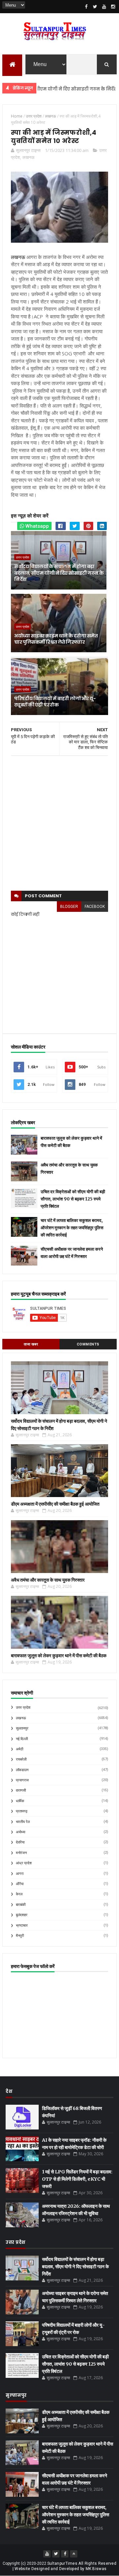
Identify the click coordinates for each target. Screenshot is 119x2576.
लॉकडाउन (22, 1770)
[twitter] (95, 7)
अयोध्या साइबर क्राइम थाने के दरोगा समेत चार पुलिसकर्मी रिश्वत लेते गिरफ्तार (56, 639)
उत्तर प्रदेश (22, 557)
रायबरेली (21, 1759)
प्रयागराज (22, 1780)
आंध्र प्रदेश (24, 1863)
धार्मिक (20, 1801)
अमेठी (20, 1749)
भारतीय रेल (23, 1822)
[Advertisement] (59, 823)
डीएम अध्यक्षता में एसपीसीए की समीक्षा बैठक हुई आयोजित (55, 1504)
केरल (19, 1894)
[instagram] (113, 7)
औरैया (20, 1884)
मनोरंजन (21, 1853)
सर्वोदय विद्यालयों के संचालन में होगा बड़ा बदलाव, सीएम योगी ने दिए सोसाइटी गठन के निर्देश (59, 573)
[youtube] (104, 7)
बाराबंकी (21, 1905)
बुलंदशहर (22, 1915)
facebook (95, 907)
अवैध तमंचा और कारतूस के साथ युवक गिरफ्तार (48, 1580)
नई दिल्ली (22, 1739)
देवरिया (20, 1842)
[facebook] (86, 7)
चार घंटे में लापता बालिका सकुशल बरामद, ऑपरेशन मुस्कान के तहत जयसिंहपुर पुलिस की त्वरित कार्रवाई (72, 1228)
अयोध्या (20, 1832)
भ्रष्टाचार (22, 1926)
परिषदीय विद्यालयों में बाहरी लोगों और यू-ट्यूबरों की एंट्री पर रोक (55, 702)
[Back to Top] (74, 2554)
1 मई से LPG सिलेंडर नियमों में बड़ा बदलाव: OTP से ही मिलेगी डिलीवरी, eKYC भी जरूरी (77, 2179)
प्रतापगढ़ (22, 1811)
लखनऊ (28, 157)
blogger (69, 907)
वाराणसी (21, 1790)
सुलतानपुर (22, 1728)
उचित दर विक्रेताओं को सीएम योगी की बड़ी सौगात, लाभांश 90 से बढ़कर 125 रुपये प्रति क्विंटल (73, 1199)
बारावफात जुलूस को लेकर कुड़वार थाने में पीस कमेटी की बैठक (59, 1656)
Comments (88, 1344)
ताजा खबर (31, 1344)
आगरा (20, 1874)
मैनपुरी (20, 1936)
